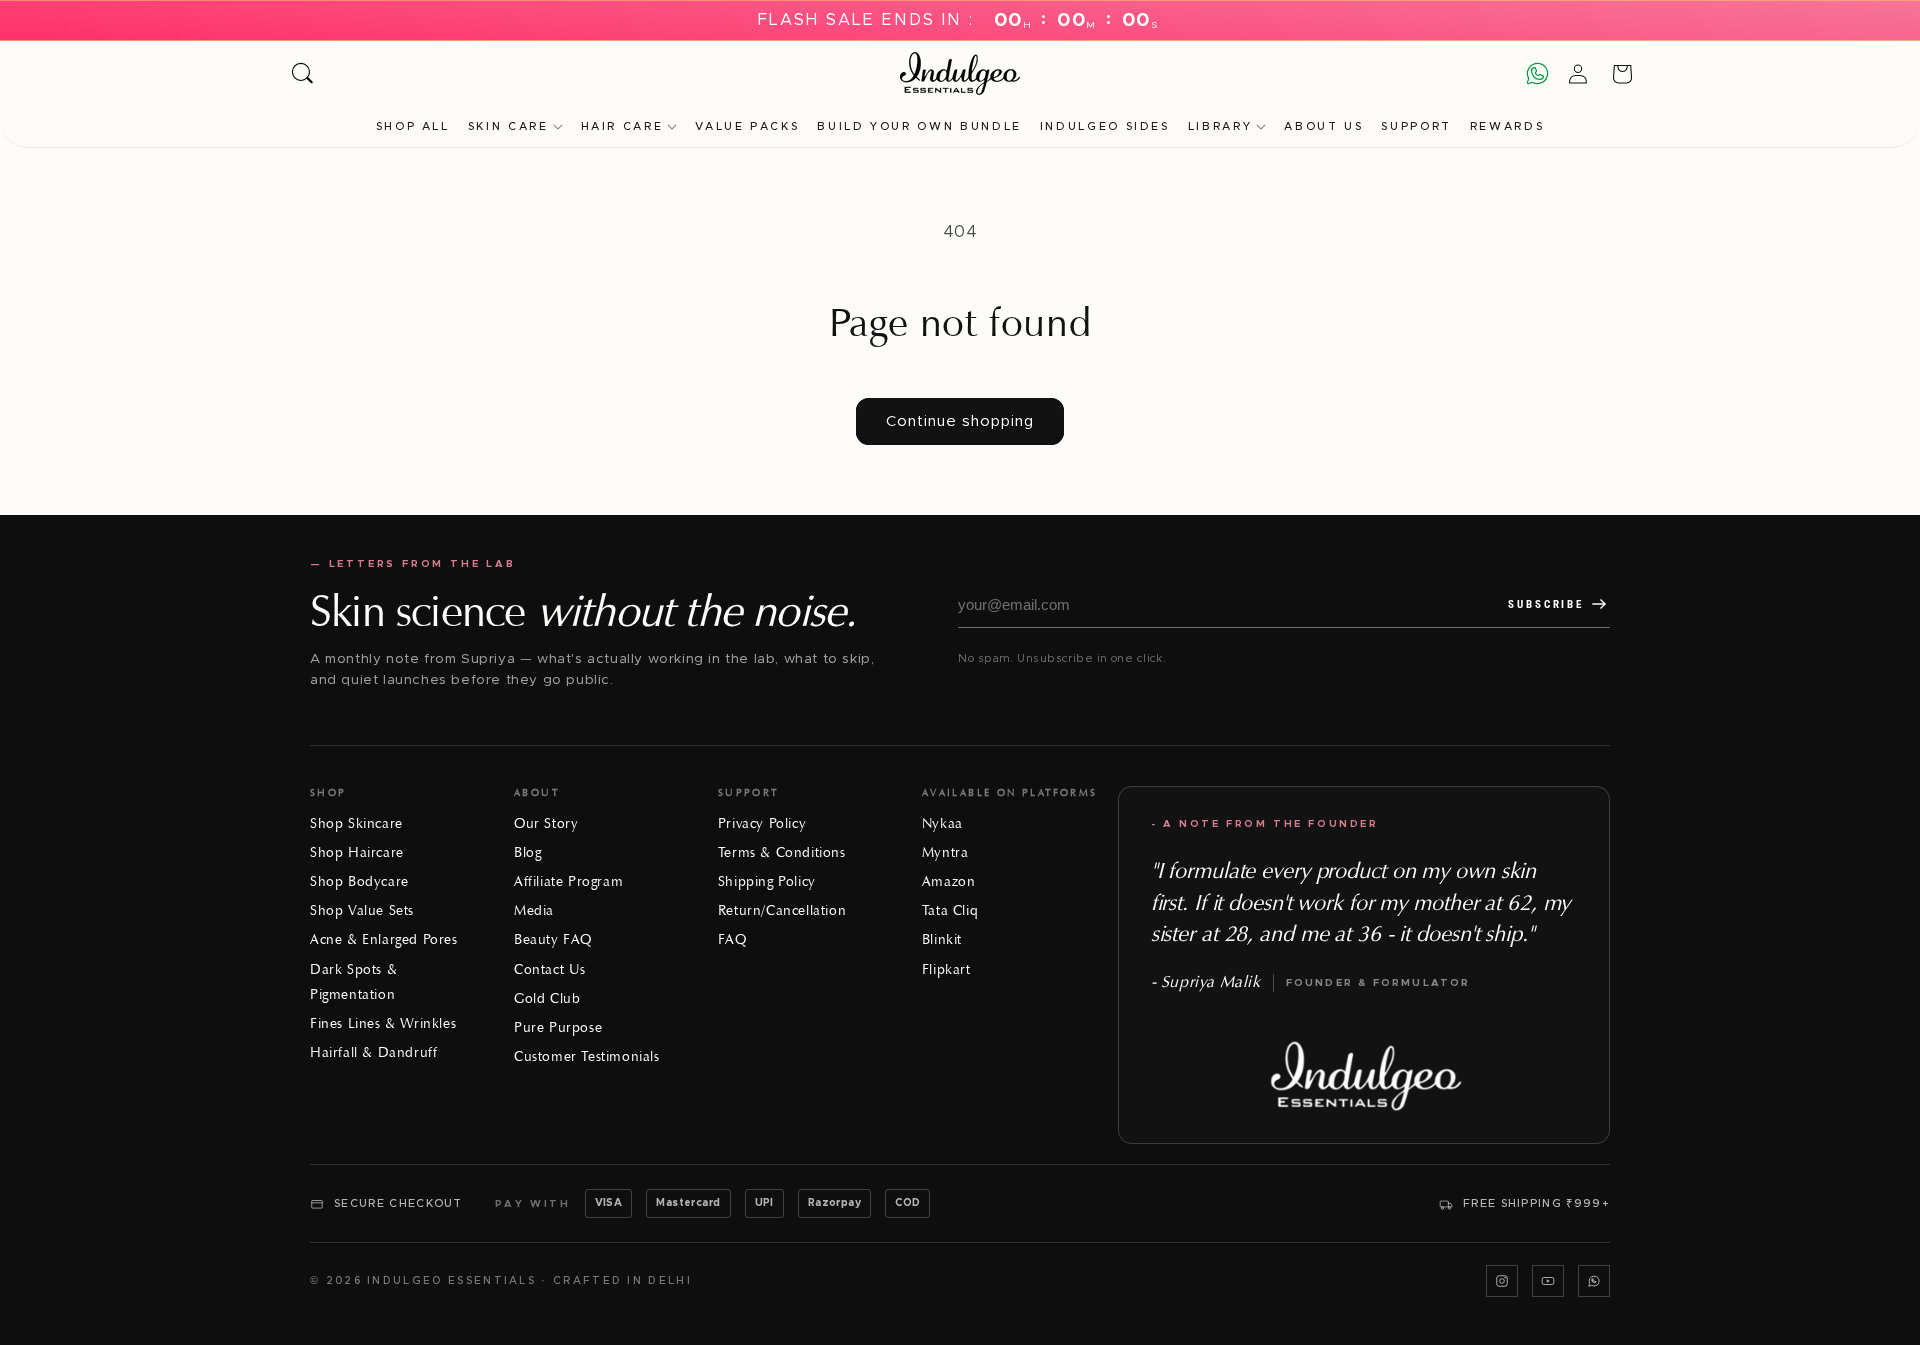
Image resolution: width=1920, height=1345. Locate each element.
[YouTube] (1548, 1281)
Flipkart (946, 969)
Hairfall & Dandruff (373, 1052)
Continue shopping (960, 421)
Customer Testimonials (587, 1056)
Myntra (945, 852)
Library (1220, 126)
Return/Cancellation (782, 910)
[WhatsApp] (1594, 1281)
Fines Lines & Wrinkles (383, 1023)
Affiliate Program (568, 881)
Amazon (949, 881)
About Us (1323, 126)
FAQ (732, 939)
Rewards (1507, 126)
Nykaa (942, 823)
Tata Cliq (950, 910)
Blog (527, 852)
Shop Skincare (356, 823)
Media (534, 910)
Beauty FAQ (553, 939)
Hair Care (622, 126)
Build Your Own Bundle (919, 126)
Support (1416, 126)
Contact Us (550, 969)
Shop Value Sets (362, 910)
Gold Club (547, 998)
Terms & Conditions (782, 852)
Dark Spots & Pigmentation (353, 982)
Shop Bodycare (359, 881)
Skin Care (508, 126)
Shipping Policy (767, 881)
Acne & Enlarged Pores (384, 939)
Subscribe (1546, 604)
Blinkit (942, 939)
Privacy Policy (762, 823)
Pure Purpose (558, 1027)
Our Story (546, 823)
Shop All (413, 126)
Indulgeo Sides (1105, 126)
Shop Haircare (357, 852)
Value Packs (747, 126)
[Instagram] (1502, 1281)
